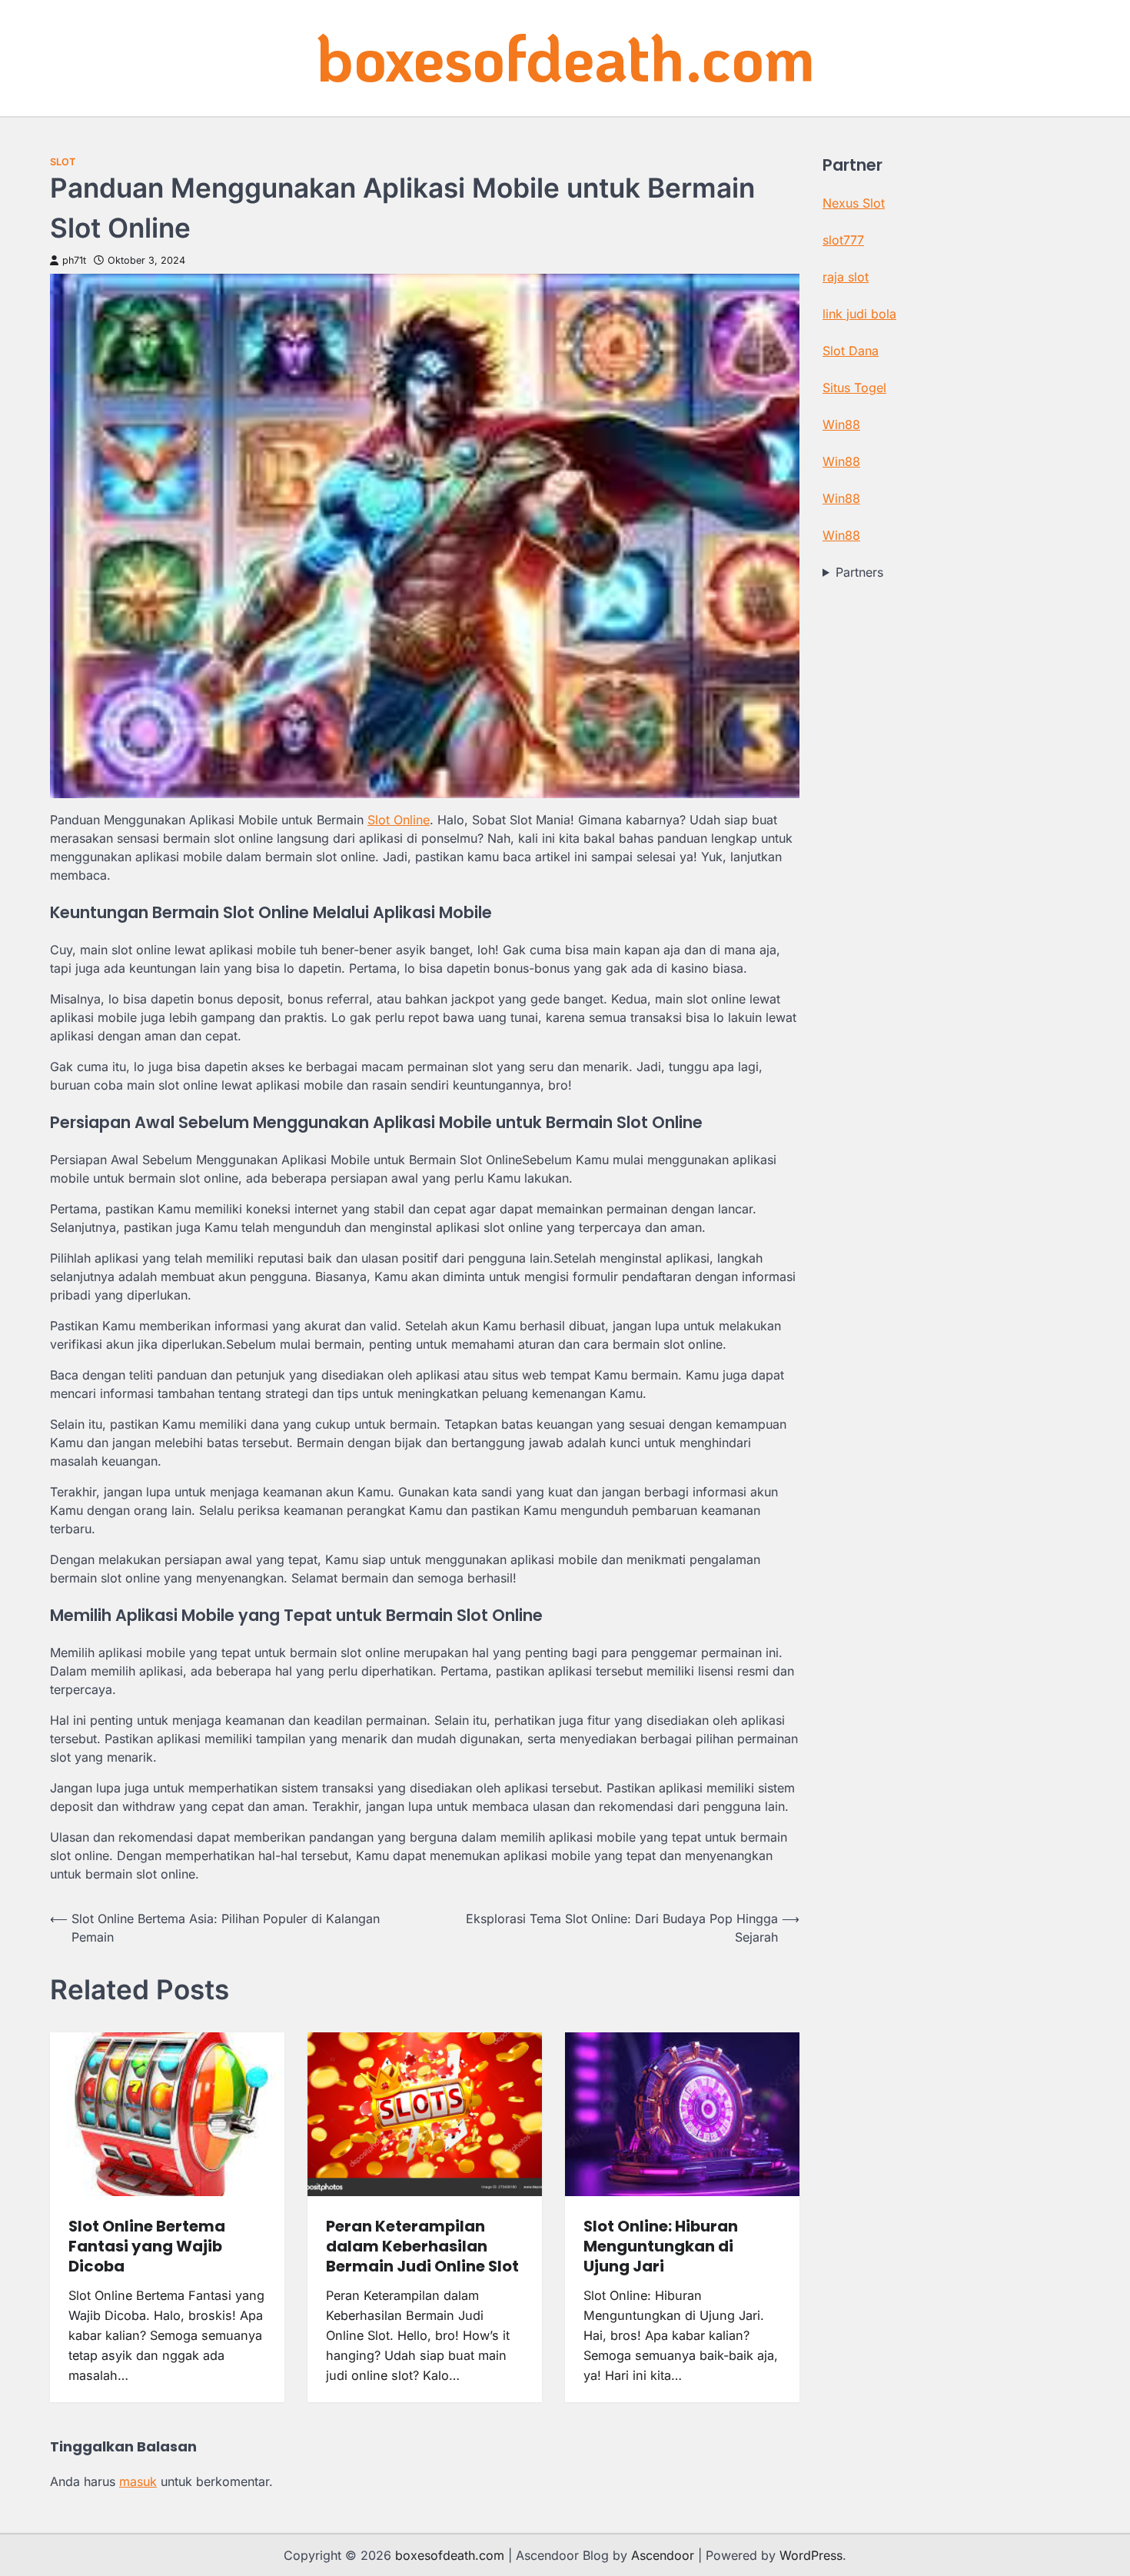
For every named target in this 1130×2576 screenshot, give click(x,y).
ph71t (74, 260)
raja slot (846, 277)
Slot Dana (851, 351)
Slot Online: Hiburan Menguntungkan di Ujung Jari (661, 2246)
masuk (138, 2481)
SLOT (63, 162)
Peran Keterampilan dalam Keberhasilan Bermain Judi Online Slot (422, 2246)
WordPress (811, 2555)
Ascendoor (663, 2555)
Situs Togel (854, 388)
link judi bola (859, 314)
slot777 (843, 240)
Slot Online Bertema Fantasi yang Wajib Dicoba (147, 2246)
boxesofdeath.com (565, 57)
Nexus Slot (854, 203)
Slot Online (399, 820)
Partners (859, 572)
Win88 (841, 424)
